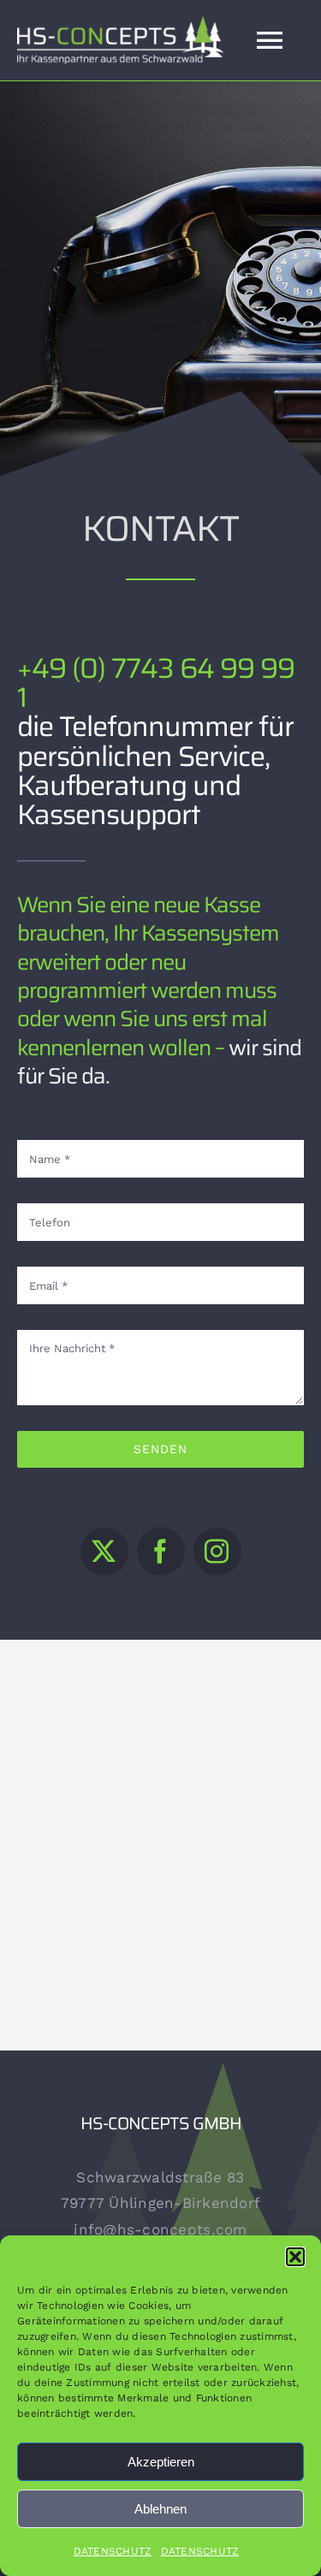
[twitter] (104, 1552)
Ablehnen (160, 2509)
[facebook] (161, 1552)
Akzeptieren (161, 2462)
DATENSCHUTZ (113, 2551)
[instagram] (217, 1552)
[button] (295, 2257)
